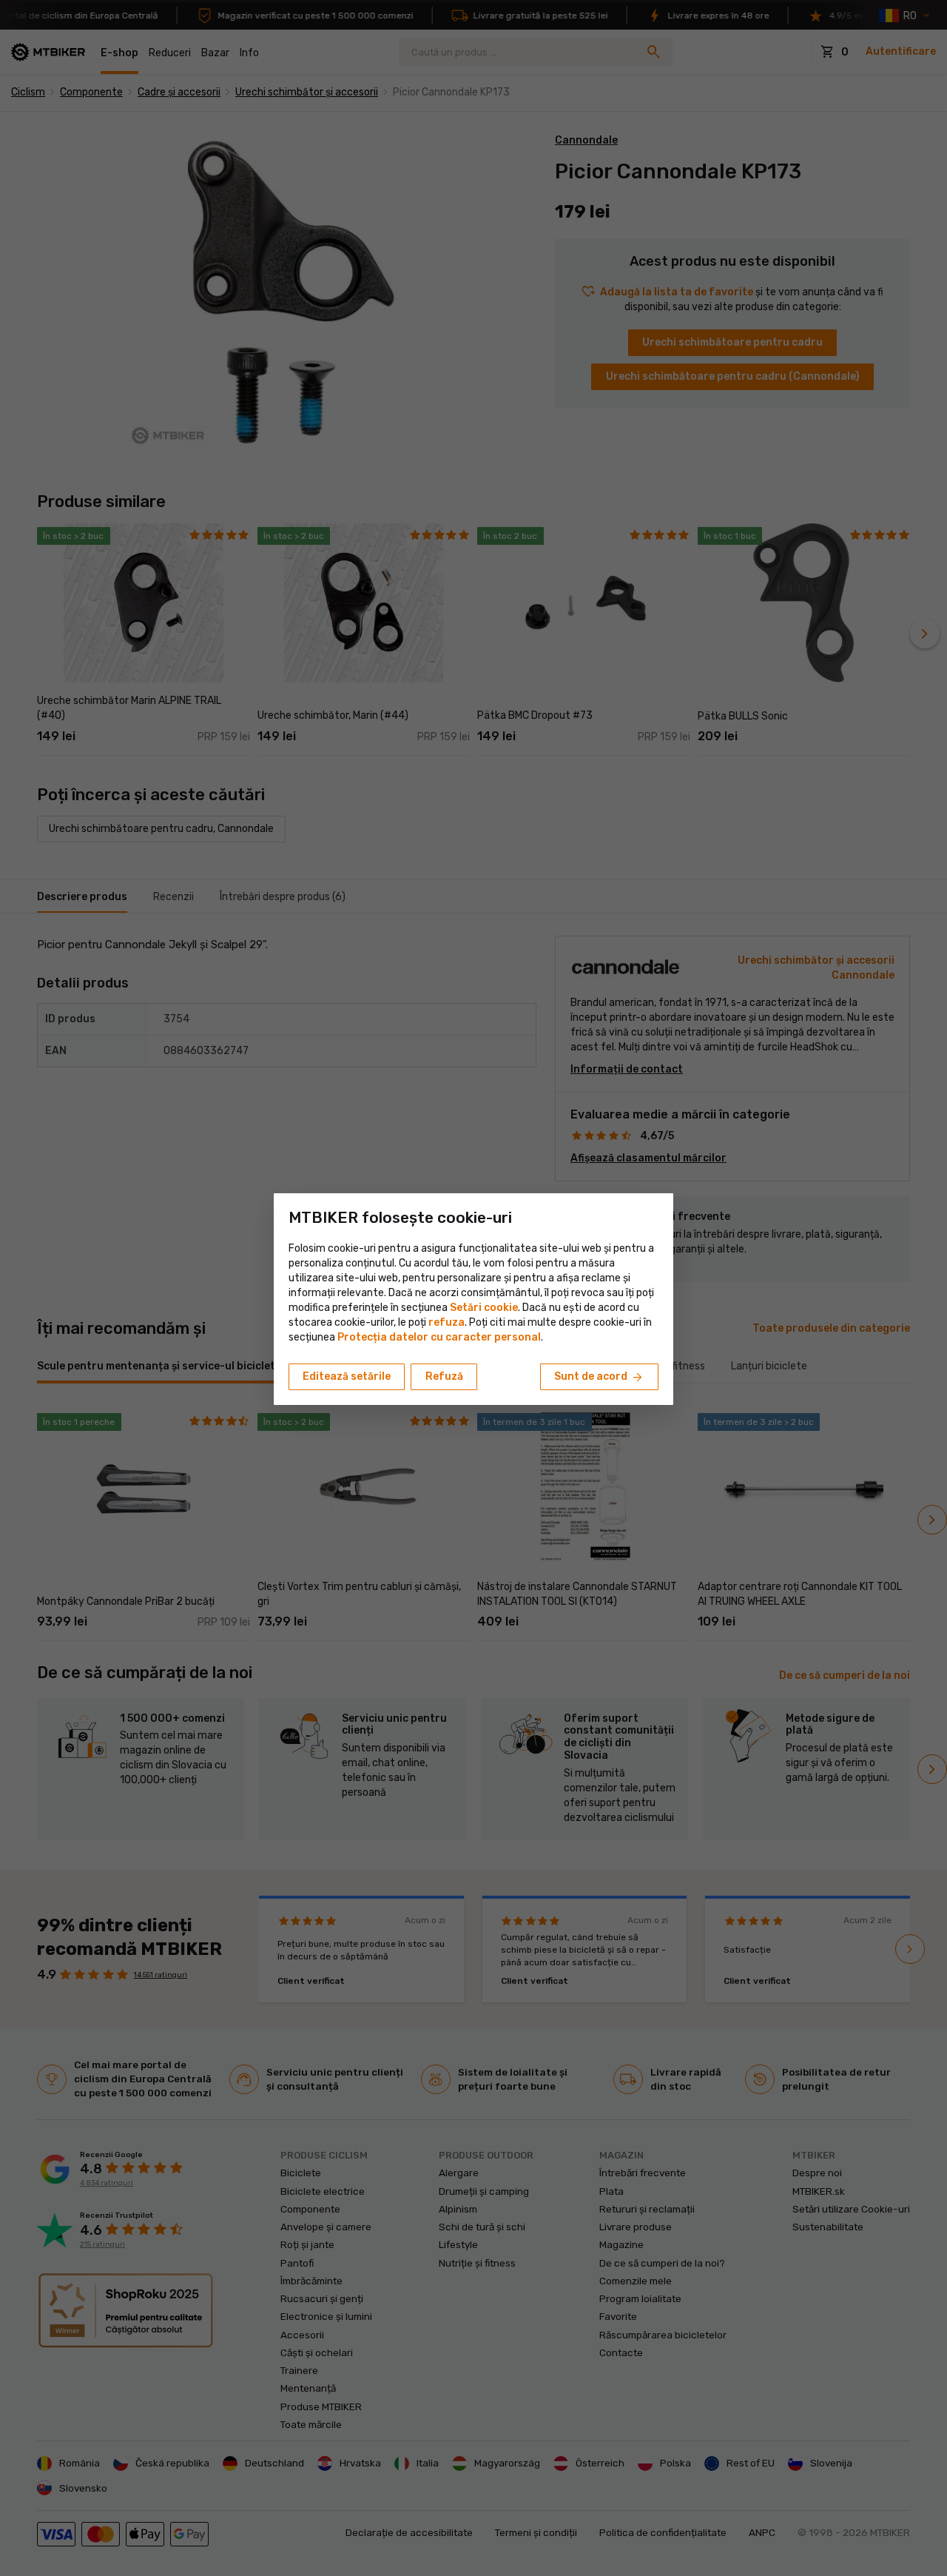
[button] (446, 1322)
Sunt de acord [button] (599, 1378)
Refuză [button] (444, 1376)
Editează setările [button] (347, 1376)
